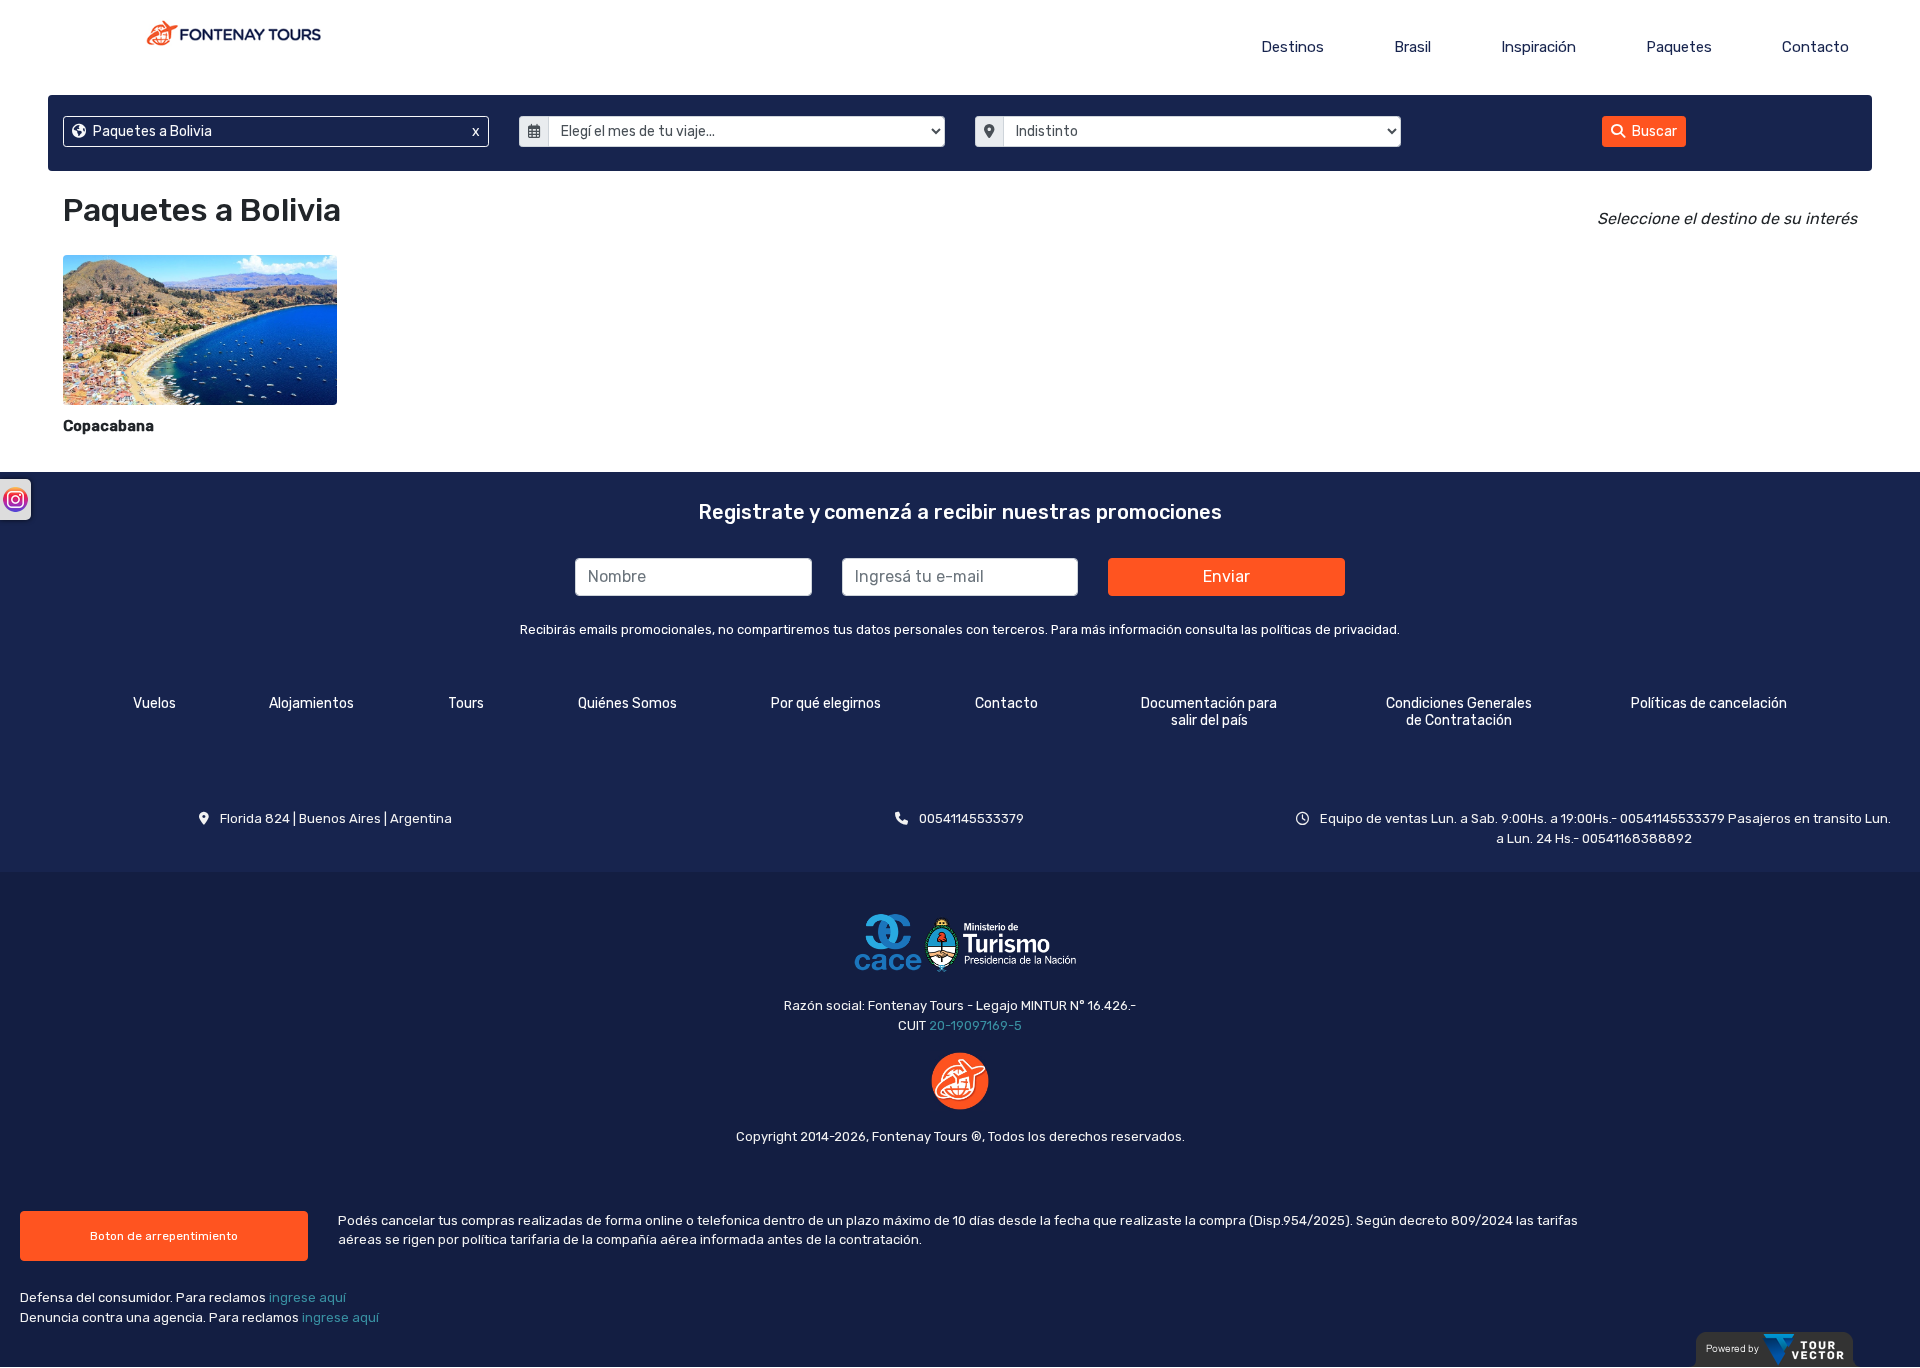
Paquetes (1679, 47)
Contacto (1815, 47)
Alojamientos (311, 703)
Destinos (1292, 47)
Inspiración (1538, 47)
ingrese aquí (307, 1297)
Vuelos (154, 703)
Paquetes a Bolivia (285, 131)
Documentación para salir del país (1209, 712)
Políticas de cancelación (1709, 703)
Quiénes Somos (627, 703)
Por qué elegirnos (826, 703)
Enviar (1226, 576)
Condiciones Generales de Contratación (1459, 712)
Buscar (1653, 131)
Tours (466, 703)
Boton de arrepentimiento (164, 1236)
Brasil (1412, 47)
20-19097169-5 (975, 1025)
